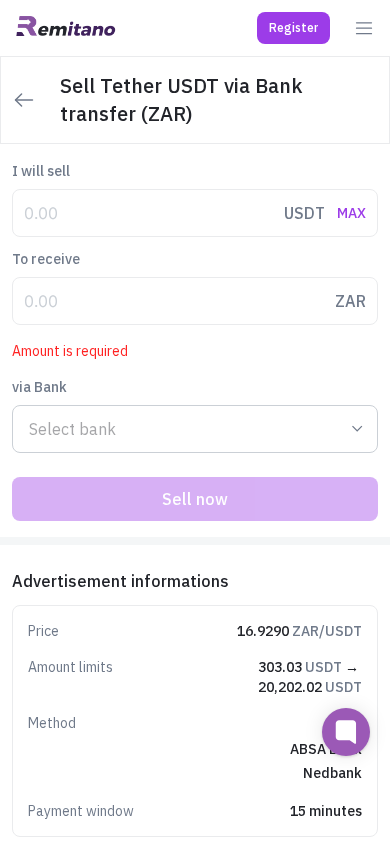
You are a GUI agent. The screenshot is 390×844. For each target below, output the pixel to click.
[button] (293, 28)
